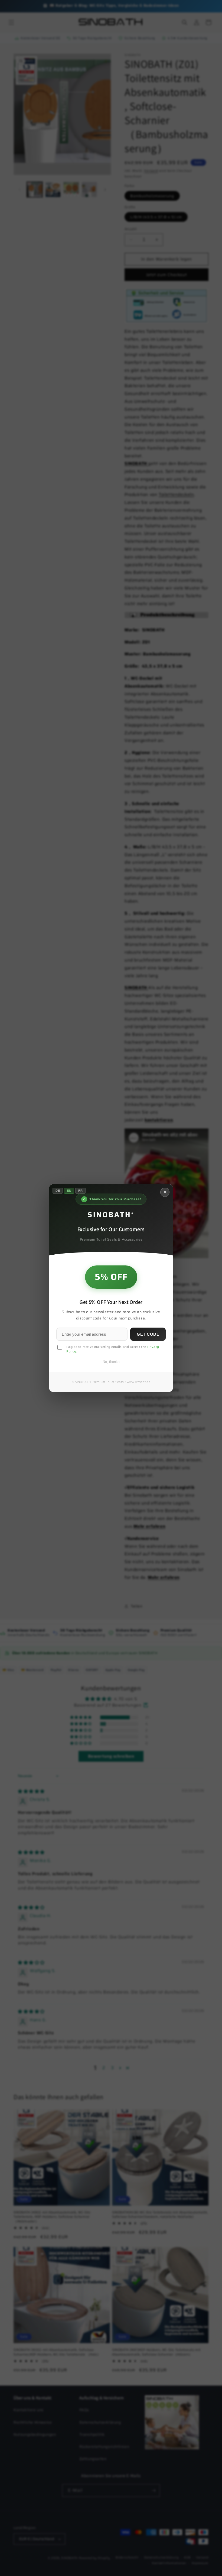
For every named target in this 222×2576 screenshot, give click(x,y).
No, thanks (111, 1362)
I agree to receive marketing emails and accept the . (113, 1349)
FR (80, 1191)
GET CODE (148, 1334)
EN (69, 1191)
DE (58, 1191)
